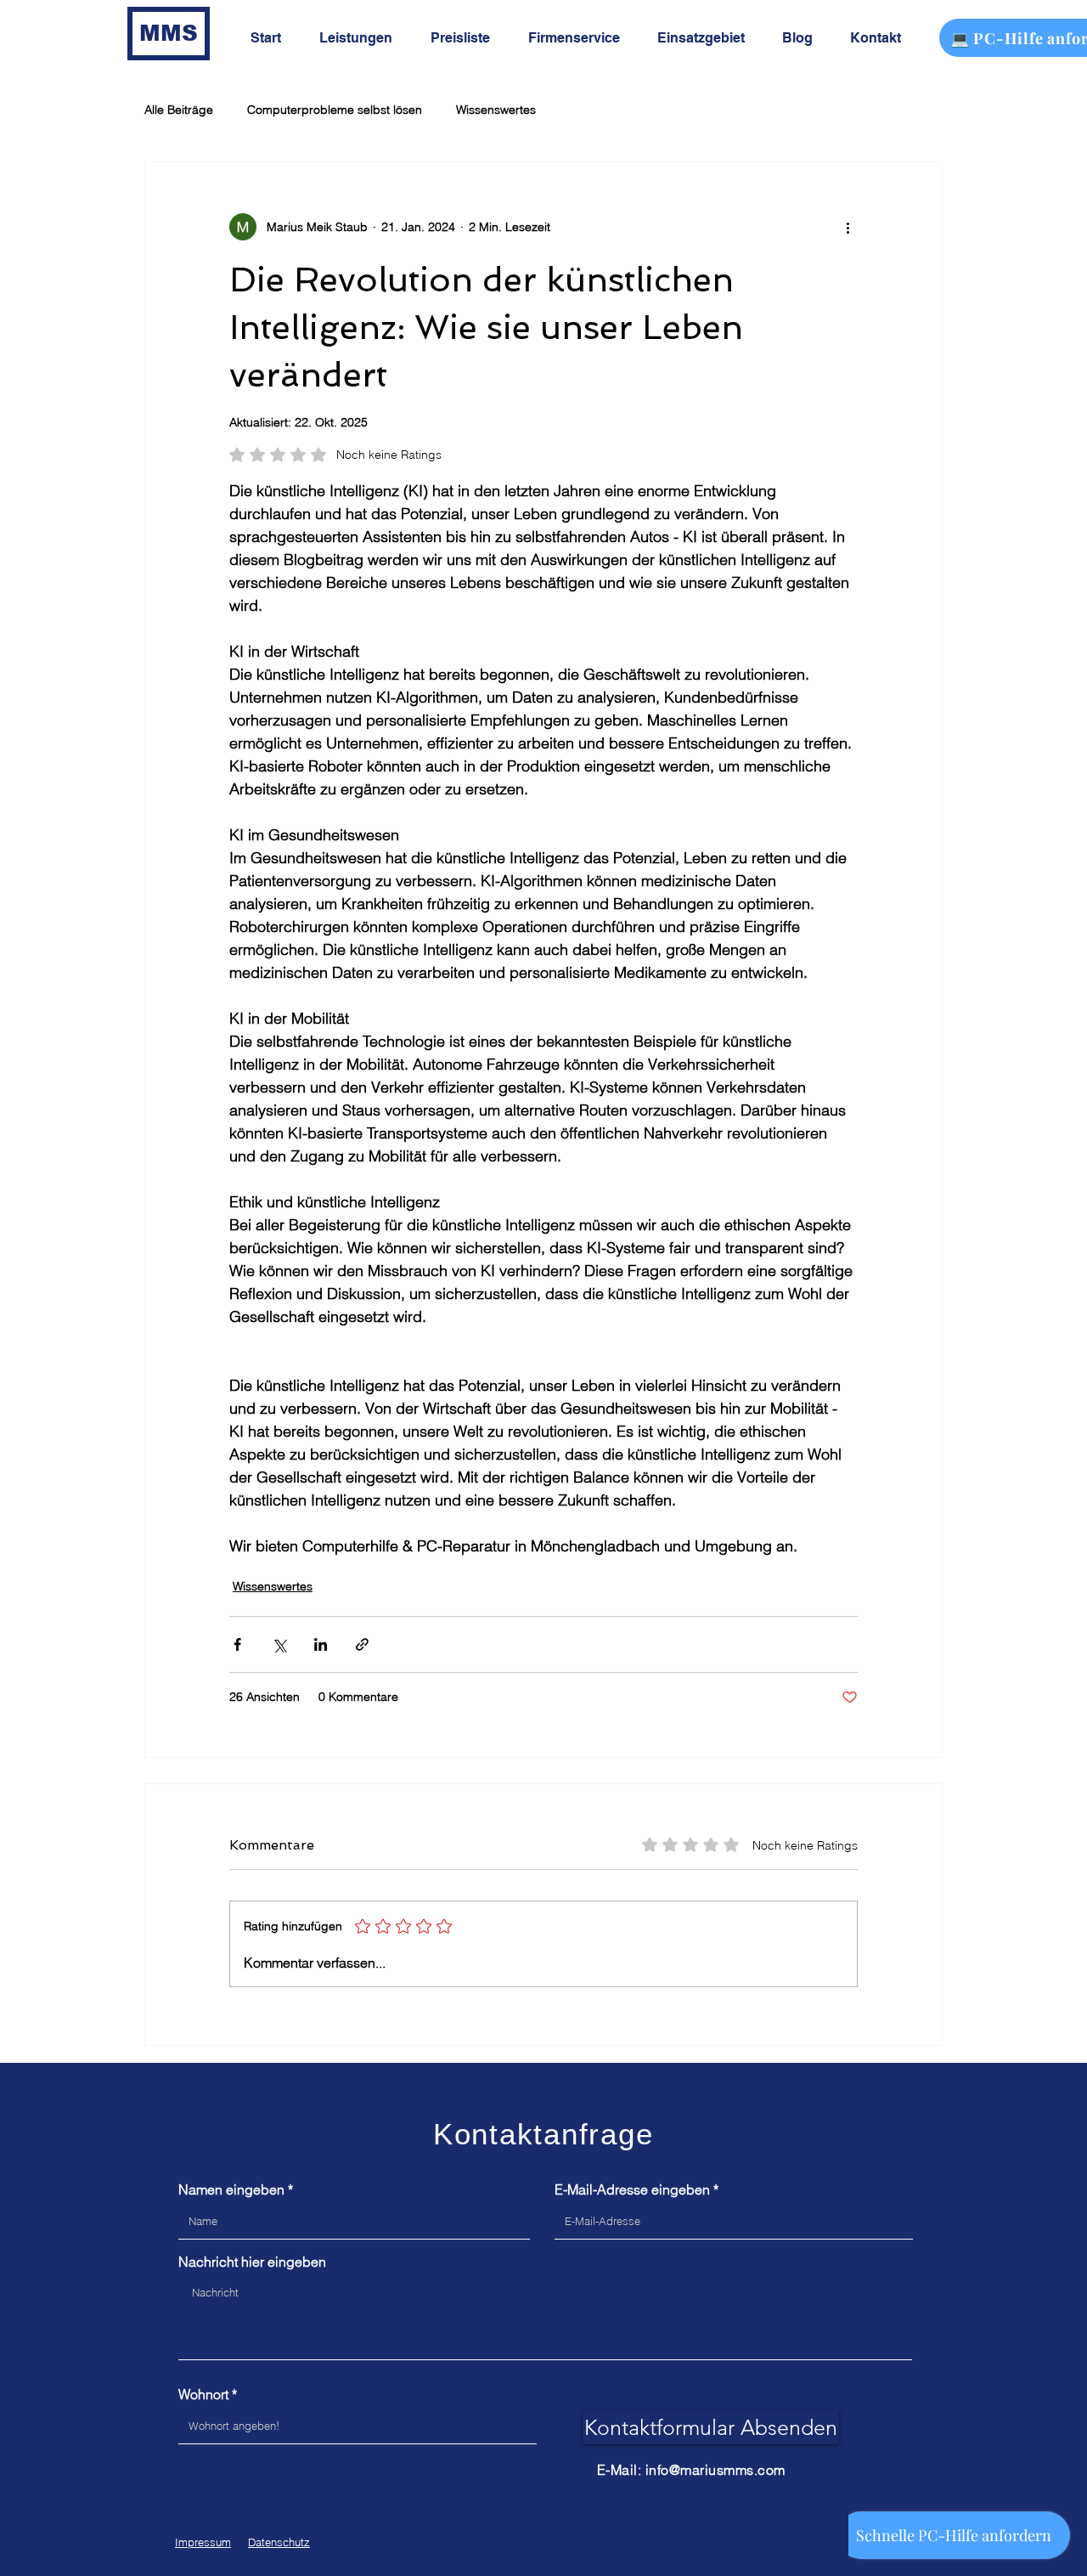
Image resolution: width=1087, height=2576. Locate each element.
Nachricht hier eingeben (252, 2262)
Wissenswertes (496, 110)
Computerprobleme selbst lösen (335, 110)
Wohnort (203, 2394)
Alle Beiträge (179, 110)
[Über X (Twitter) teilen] (279, 1644)
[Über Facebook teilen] (237, 1644)
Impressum (203, 2542)
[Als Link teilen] (362, 1644)
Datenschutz (279, 2542)
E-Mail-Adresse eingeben (632, 2189)
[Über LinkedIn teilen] (321, 1644)
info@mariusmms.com (715, 2470)
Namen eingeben (231, 2189)
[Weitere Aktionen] (848, 227)
